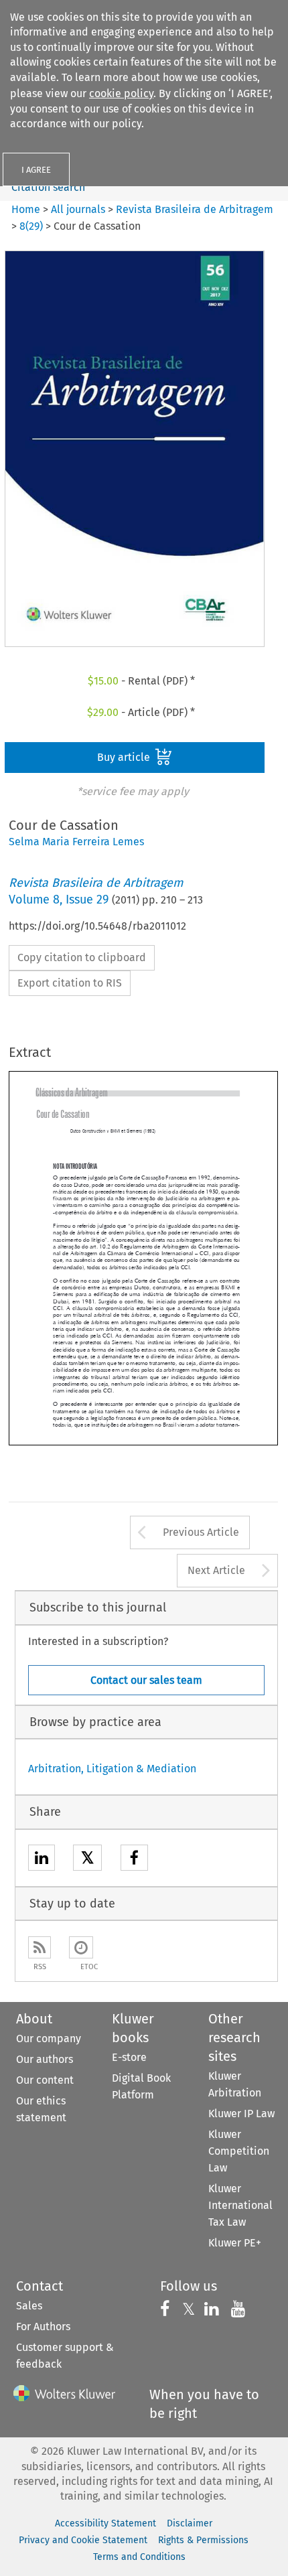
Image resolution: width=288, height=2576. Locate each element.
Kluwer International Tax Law (240, 2205)
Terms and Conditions (139, 2557)
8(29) (31, 226)
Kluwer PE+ (235, 2243)
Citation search (48, 187)
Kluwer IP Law (241, 2114)
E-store (129, 2057)
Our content (45, 2080)
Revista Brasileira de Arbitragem (195, 209)
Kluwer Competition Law (239, 2151)
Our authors (45, 2059)
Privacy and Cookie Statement (83, 2540)
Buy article (125, 757)
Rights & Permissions (203, 2540)
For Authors (43, 2327)
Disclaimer (190, 2523)
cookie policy (121, 93)
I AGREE (36, 170)
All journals (79, 209)
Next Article (216, 1570)
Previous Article (201, 1532)
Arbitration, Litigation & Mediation (112, 1769)
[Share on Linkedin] (42, 1860)
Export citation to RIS (70, 983)
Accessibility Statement (105, 2523)
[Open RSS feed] (40, 1947)
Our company (49, 2038)
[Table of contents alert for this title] (81, 1947)
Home (26, 209)
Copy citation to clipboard (82, 957)
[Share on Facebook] (134, 1860)
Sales (29, 2306)
